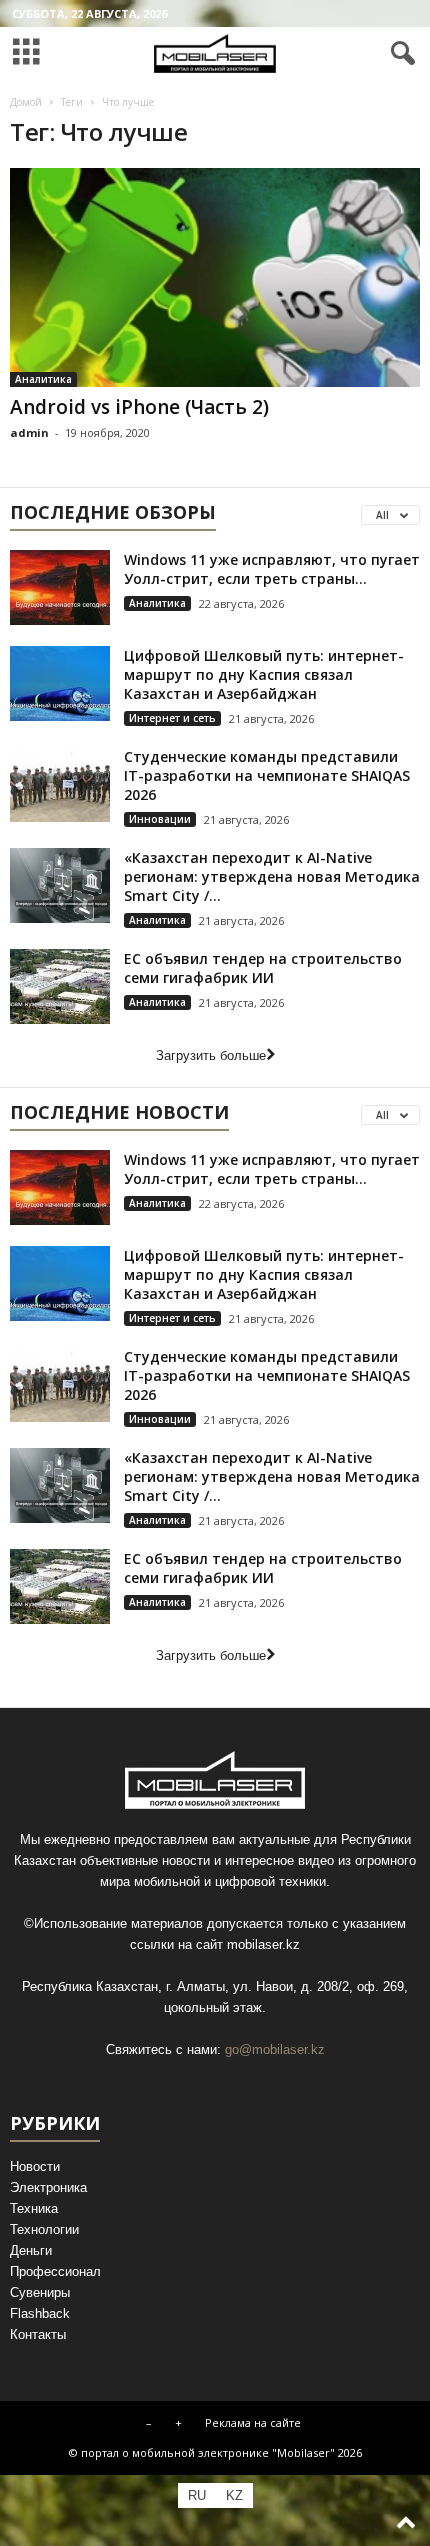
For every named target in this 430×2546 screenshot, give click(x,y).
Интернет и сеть (172, 718)
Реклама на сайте (253, 2422)
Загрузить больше (211, 1055)
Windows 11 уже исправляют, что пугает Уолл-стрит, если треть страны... (272, 569)
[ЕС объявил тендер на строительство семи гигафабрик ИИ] (60, 986)
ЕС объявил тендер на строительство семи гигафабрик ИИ (263, 968)
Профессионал (55, 2271)
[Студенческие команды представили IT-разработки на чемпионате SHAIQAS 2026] (60, 784)
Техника (34, 2208)
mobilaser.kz (263, 1944)
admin (29, 432)
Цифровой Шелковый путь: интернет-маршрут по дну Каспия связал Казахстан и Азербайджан (264, 674)
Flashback (40, 2313)
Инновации (160, 819)
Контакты (38, 2334)
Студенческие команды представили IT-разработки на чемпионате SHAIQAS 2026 (267, 775)
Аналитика (43, 379)
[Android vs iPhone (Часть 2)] (215, 277)
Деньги (31, 2250)
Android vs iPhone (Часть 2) (139, 407)
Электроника (48, 2187)
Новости (35, 2166)
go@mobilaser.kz (275, 2049)
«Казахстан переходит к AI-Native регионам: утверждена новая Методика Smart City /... (272, 876)
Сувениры (40, 2292)
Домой (26, 102)
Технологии (44, 2229)
